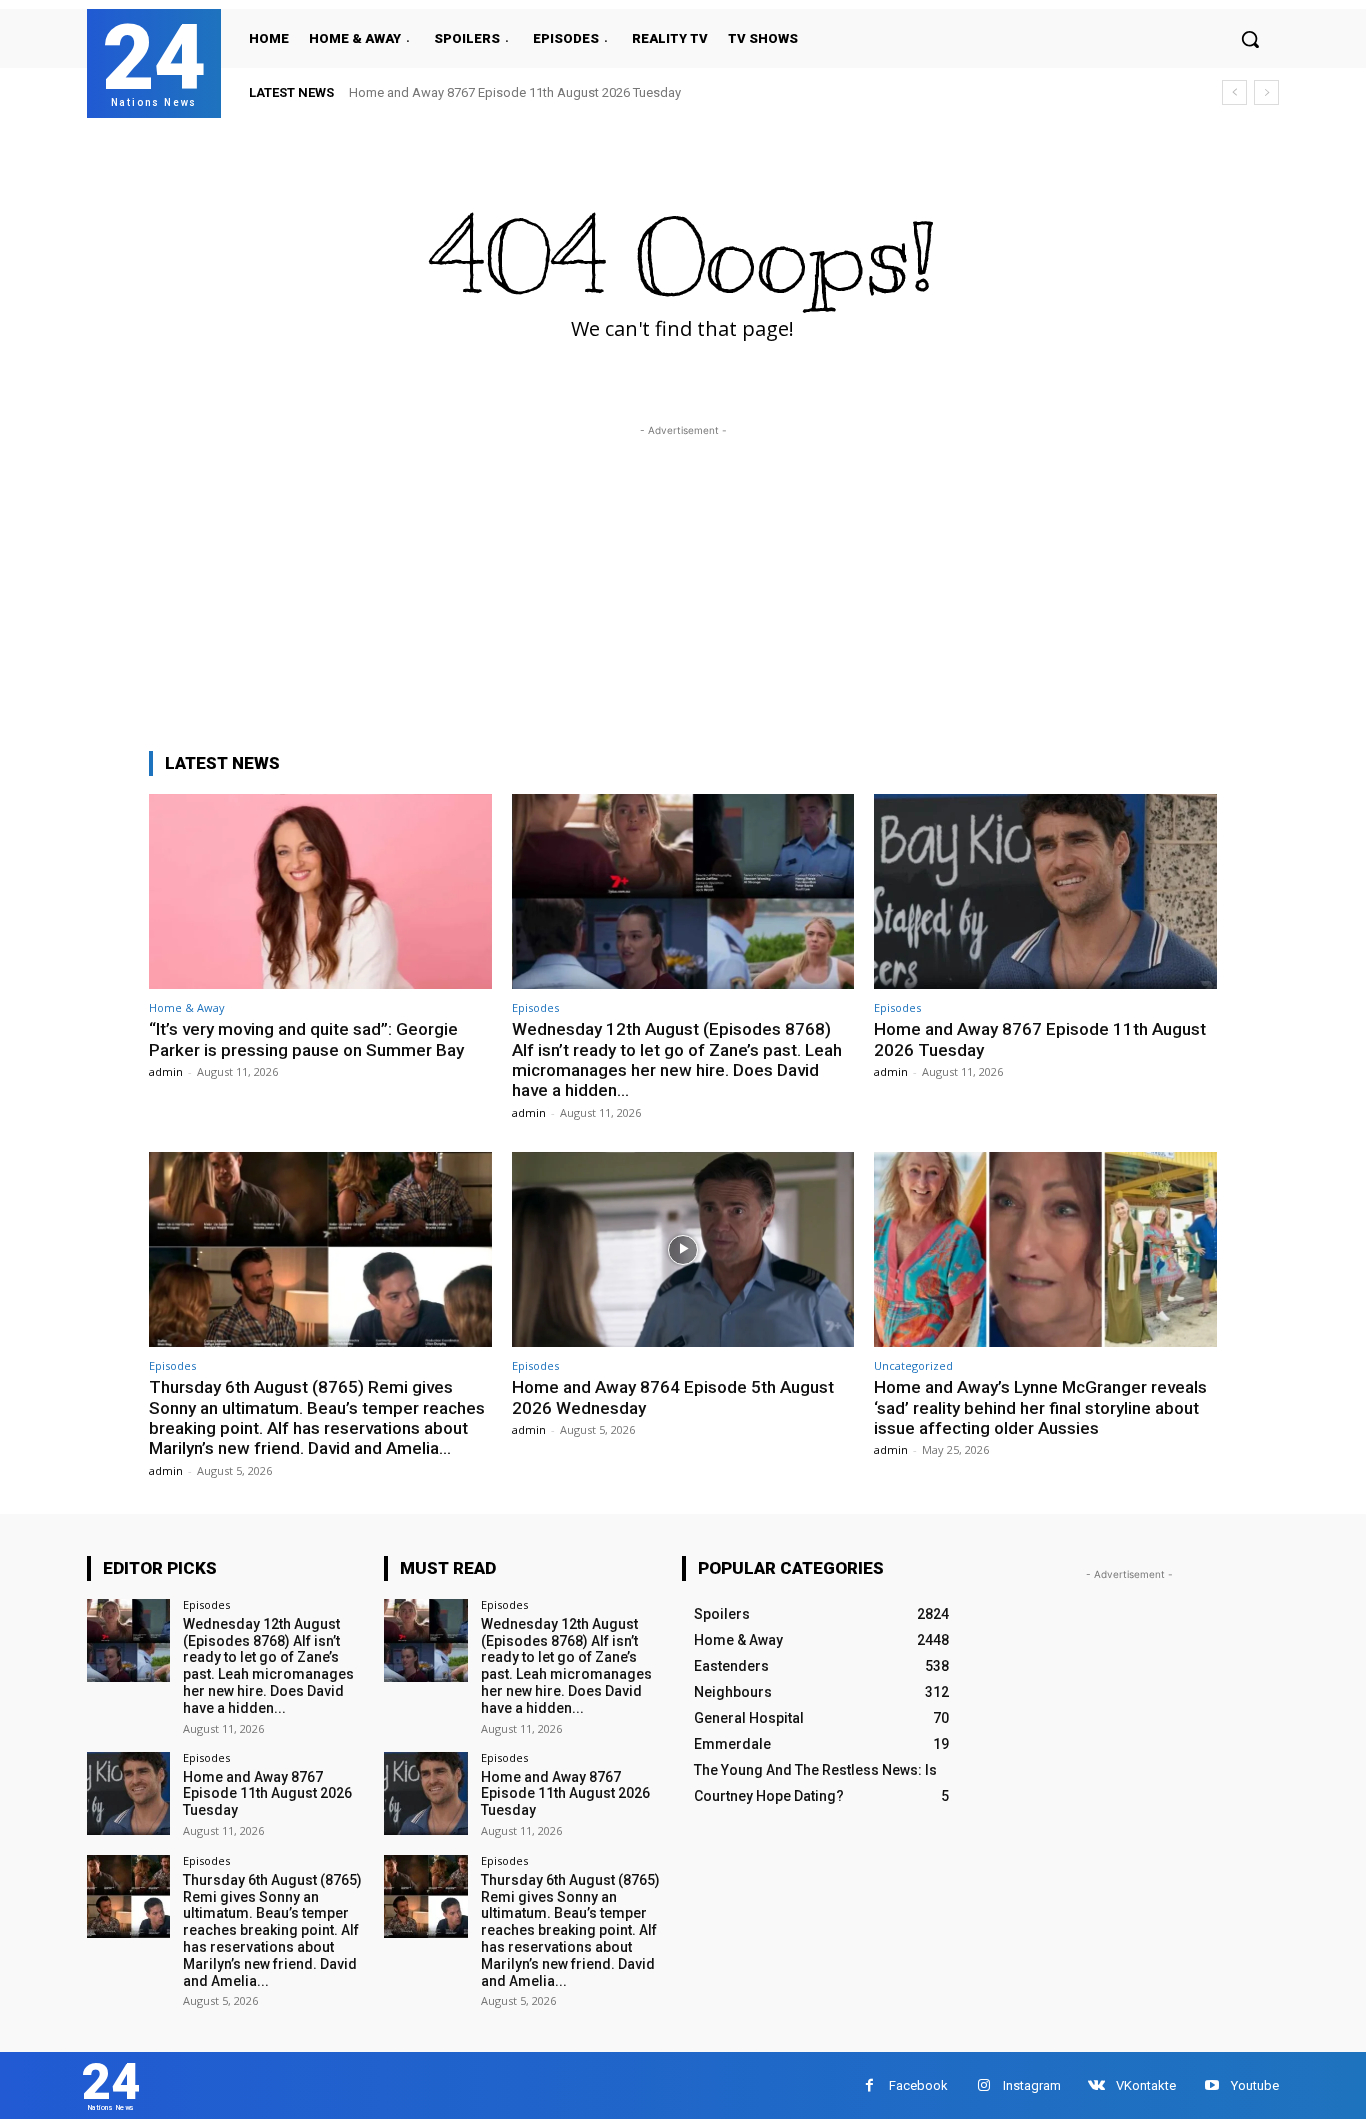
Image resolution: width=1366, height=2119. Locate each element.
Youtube (1255, 2085)
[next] (1266, 92)
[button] (1250, 39)
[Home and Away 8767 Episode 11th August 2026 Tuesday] (1045, 891)
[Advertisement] (683, 581)
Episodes (535, 1007)
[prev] (1234, 92)
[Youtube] (1211, 2085)
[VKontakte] (1096, 2085)
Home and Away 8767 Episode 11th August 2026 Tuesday (515, 92)
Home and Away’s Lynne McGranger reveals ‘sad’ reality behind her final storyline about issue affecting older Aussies (1040, 1407)
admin (166, 1071)
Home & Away (187, 1007)
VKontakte (1146, 2085)
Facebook (918, 2085)
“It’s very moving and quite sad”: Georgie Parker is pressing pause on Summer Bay (306, 1039)
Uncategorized (913, 1365)
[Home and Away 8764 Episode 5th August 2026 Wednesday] (683, 1249)
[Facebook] (869, 2085)
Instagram (1032, 2085)
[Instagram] (983, 2085)
